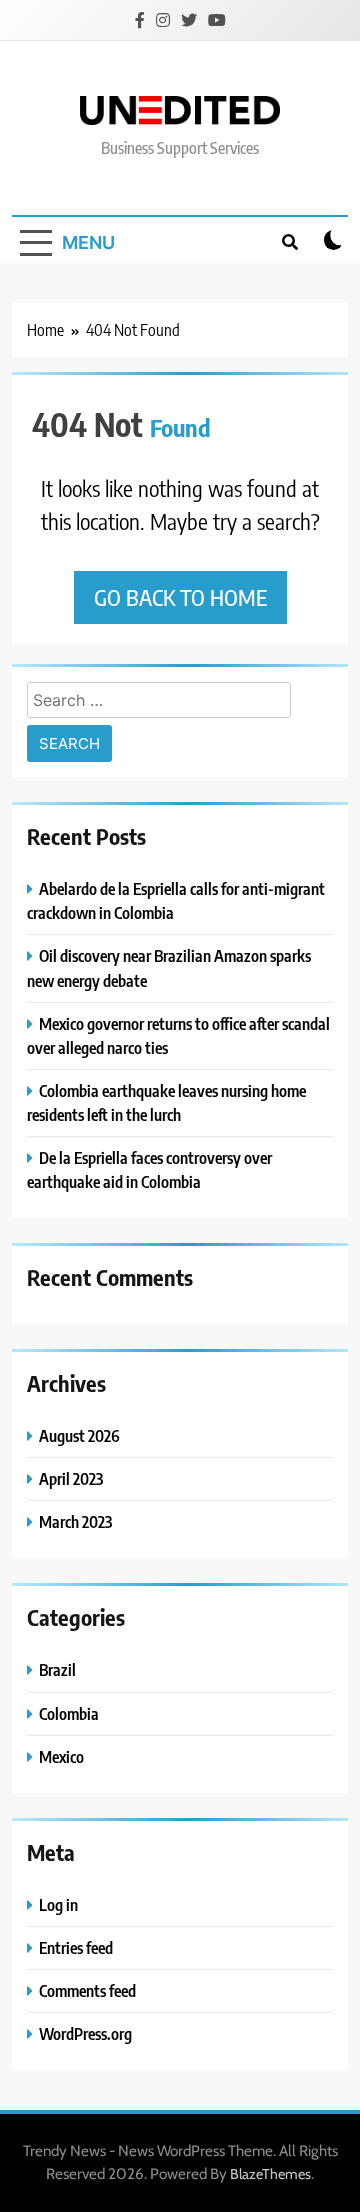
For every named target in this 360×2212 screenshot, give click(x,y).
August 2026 (79, 1435)
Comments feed (87, 1990)
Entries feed (76, 1947)
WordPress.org (85, 2033)
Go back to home (180, 597)
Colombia (69, 1713)
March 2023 (75, 1521)
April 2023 (71, 1478)
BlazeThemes (270, 2174)
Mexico (61, 1756)
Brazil (57, 1669)
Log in (58, 1904)
